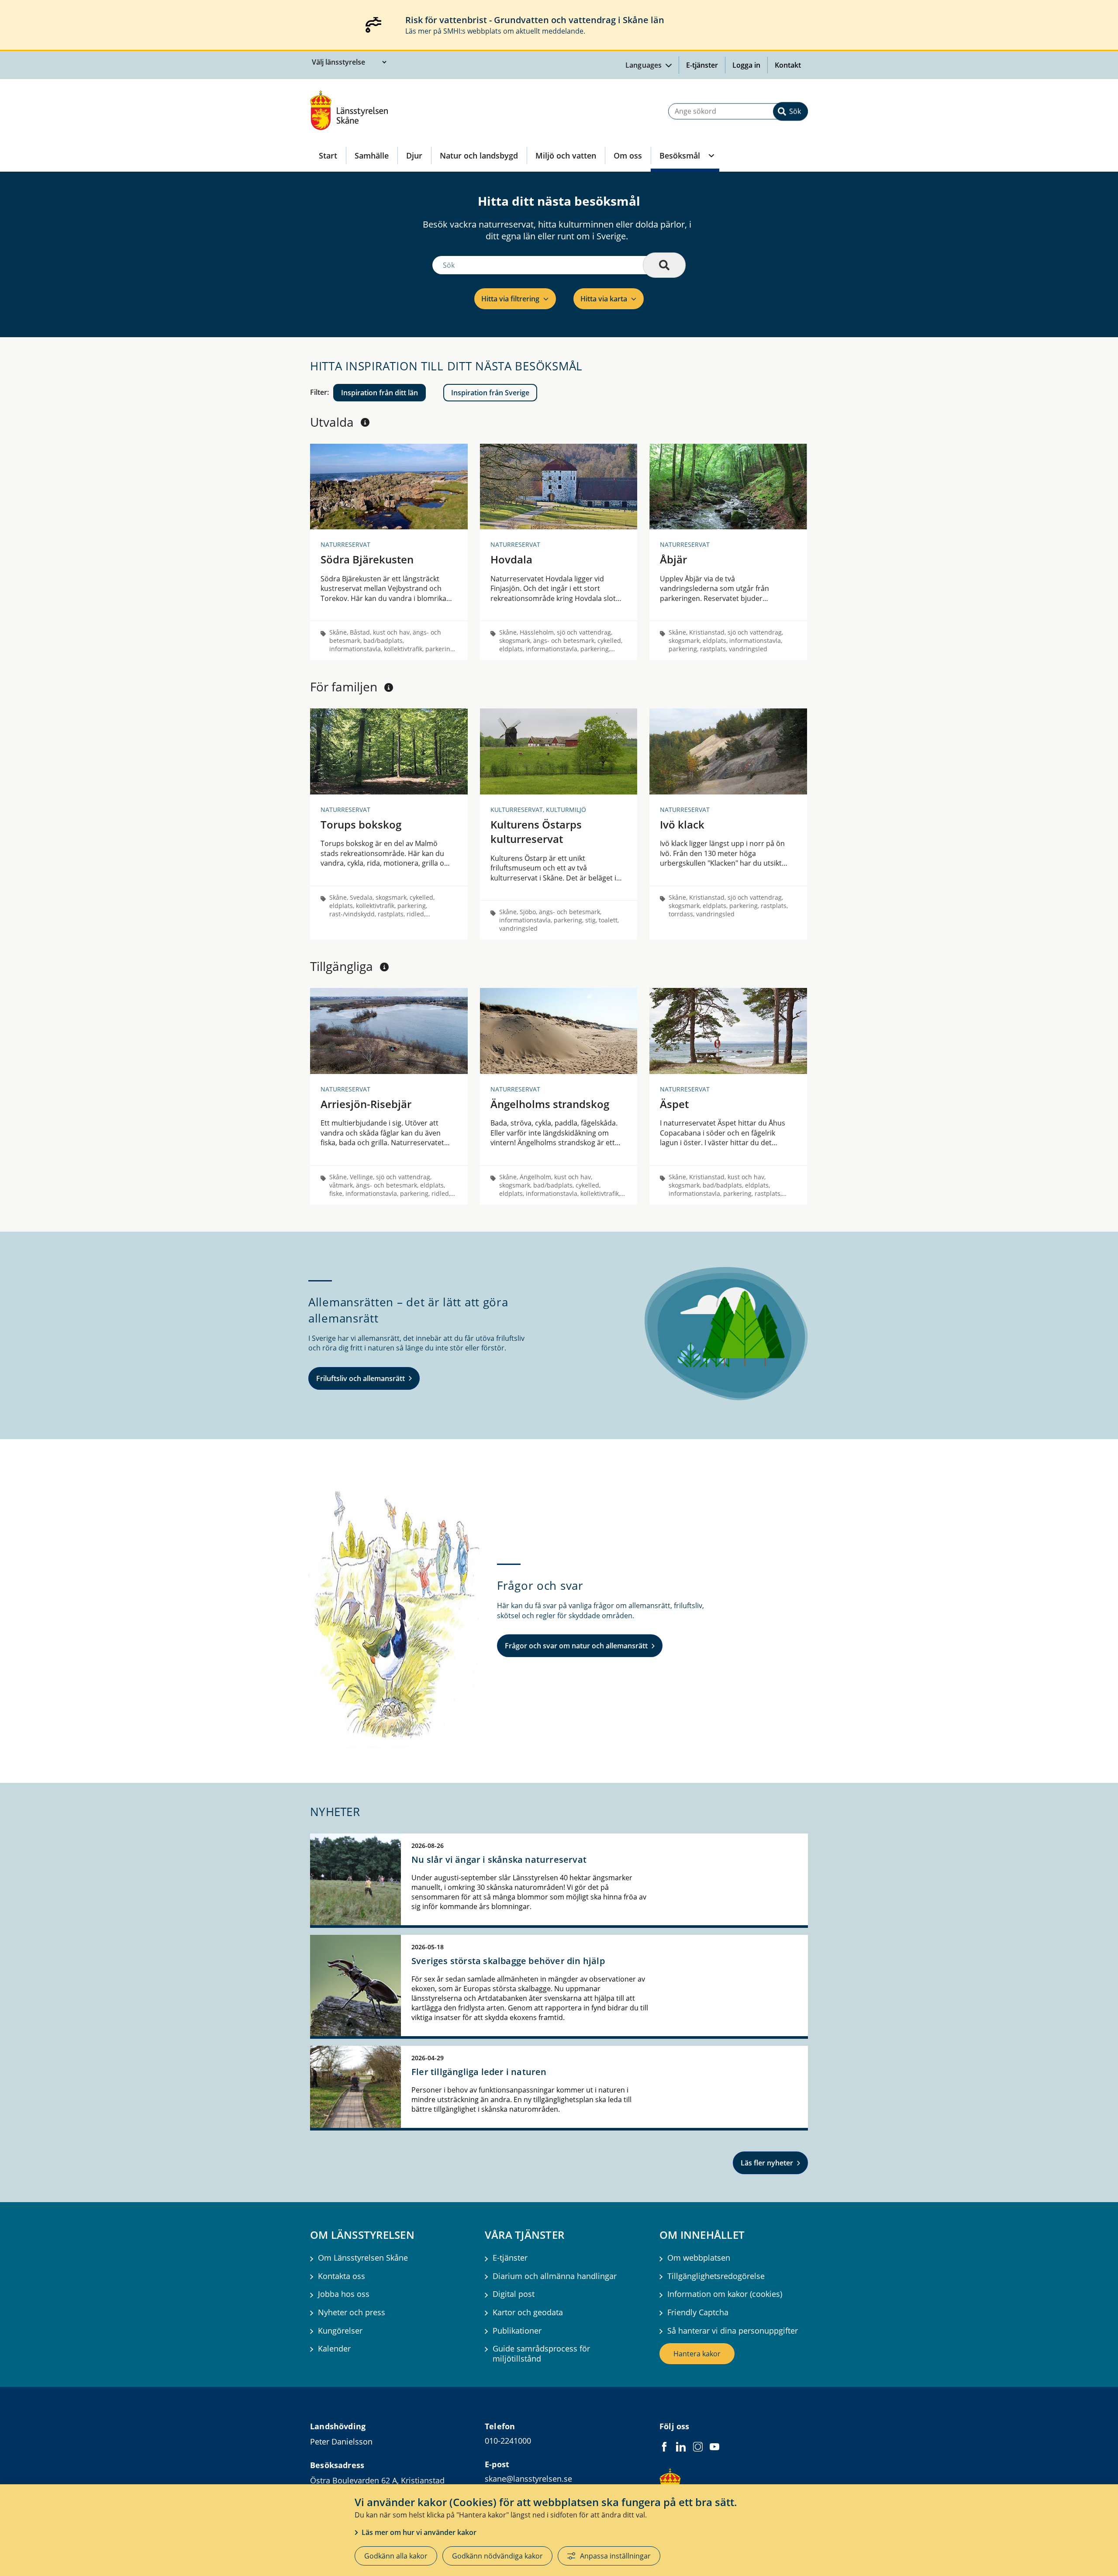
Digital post (514, 2294)
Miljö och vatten (566, 155)
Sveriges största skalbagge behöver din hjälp (508, 1961)
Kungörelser (340, 2331)
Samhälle (372, 155)
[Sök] (664, 265)
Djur (414, 155)
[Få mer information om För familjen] (389, 687)
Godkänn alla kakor (396, 2556)
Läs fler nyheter (767, 2163)
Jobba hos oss (344, 2294)
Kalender (334, 2349)
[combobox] (738, 111)
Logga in (750, 65)
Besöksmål (680, 155)
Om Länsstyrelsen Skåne (363, 2258)
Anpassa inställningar (615, 2556)
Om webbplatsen (699, 2258)
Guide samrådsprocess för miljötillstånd (541, 2354)
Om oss (628, 155)
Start (328, 155)
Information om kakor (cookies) (725, 2294)
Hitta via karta (604, 299)
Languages (645, 65)
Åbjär (673, 559)
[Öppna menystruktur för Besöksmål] (711, 155)
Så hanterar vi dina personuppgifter (733, 2331)
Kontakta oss (342, 2276)
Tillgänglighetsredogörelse (716, 2276)
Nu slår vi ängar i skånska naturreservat (499, 1859)
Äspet (674, 1104)
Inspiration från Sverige (490, 393)
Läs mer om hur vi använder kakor (419, 2532)
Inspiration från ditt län (380, 393)
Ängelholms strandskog (550, 1104)
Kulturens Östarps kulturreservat (536, 832)
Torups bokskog (361, 824)
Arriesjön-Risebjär (366, 1104)
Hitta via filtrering (510, 299)
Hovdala (511, 559)
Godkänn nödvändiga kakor (497, 2556)
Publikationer (517, 2331)
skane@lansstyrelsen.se (528, 2479)
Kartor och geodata (528, 2312)
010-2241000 (508, 2441)
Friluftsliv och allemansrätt (361, 1378)
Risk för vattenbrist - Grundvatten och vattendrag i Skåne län (535, 20)
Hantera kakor (697, 2354)
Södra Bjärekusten (367, 559)
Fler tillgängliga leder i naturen (479, 2072)
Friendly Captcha (698, 2312)
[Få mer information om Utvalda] (365, 422)
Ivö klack (682, 824)
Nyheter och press (352, 2312)
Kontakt (788, 65)
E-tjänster (702, 65)
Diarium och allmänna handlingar (555, 2276)
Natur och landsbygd (479, 155)
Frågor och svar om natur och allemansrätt (576, 1646)
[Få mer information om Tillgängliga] (384, 967)
